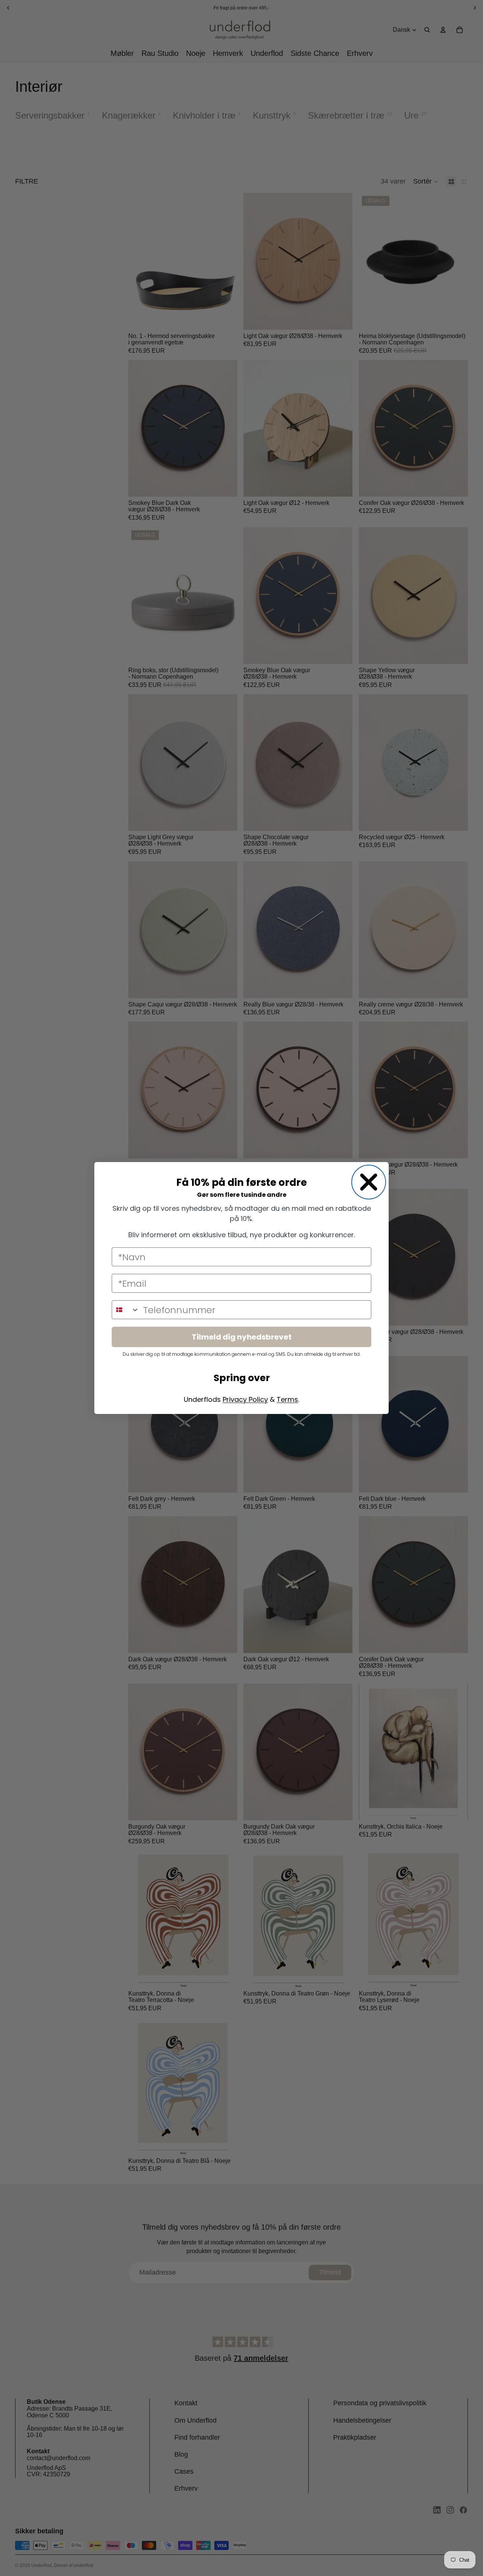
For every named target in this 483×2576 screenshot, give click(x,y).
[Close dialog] (369, 1182)
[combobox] (126, 1310)
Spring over (242, 1378)
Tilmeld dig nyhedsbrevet (242, 1337)
